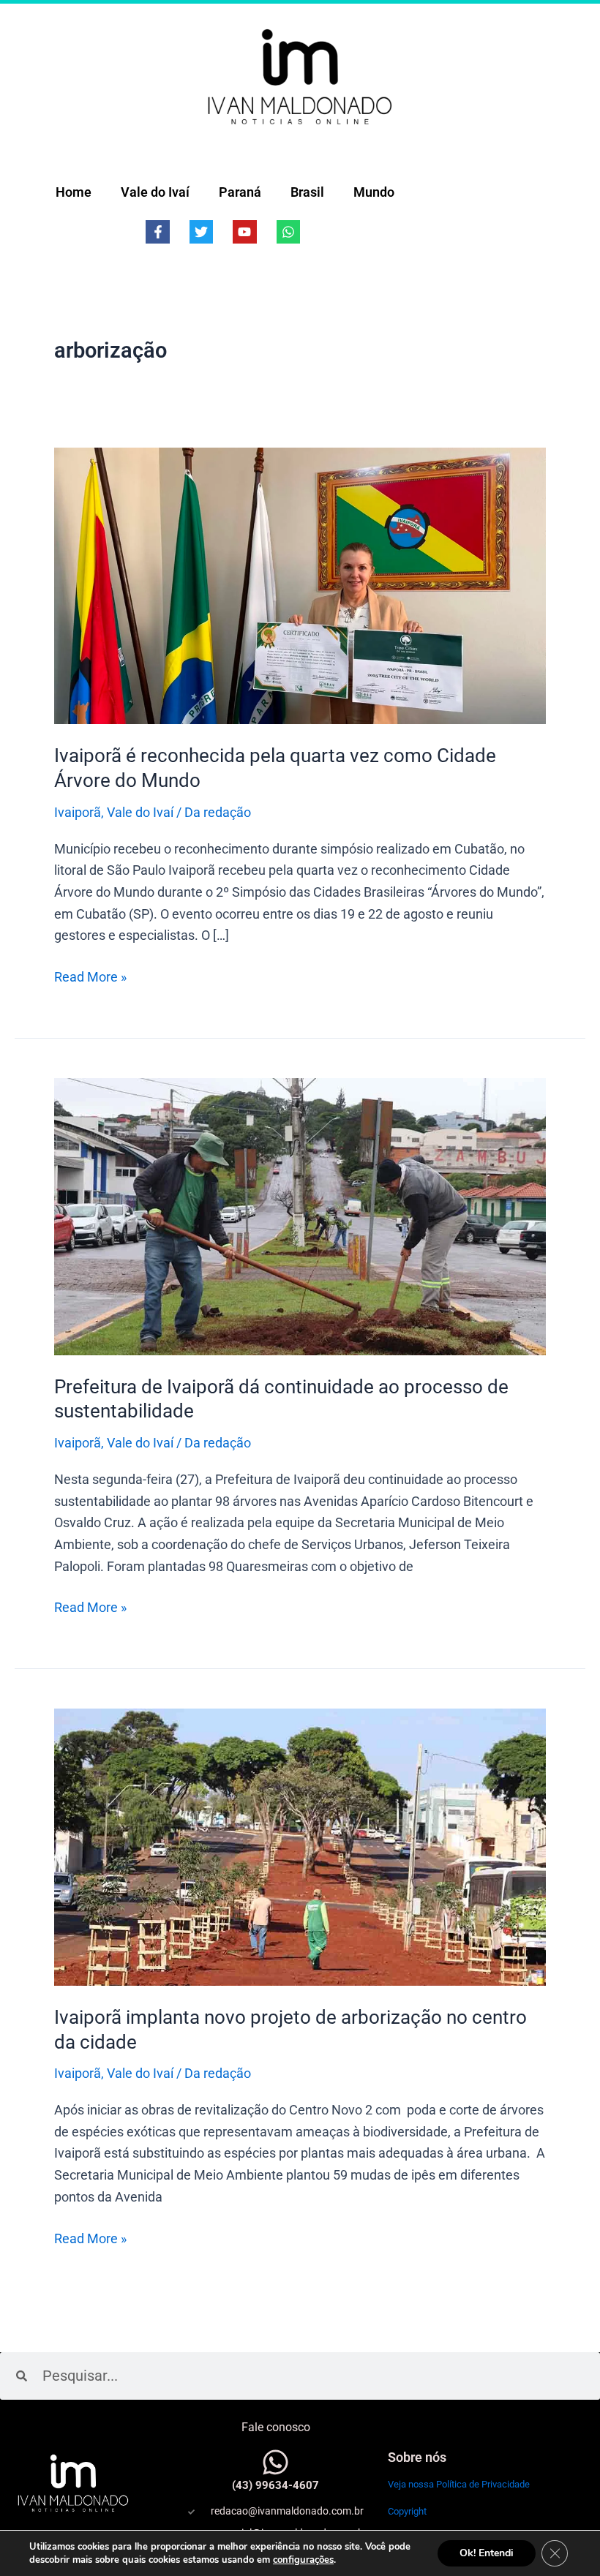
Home (74, 192)
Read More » (90, 975)
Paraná (240, 192)
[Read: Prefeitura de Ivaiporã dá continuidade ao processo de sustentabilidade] (300, 1215)
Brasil (307, 192)
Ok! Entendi (487, 2553)
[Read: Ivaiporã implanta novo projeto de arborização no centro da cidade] (300, 1846)
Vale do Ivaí (155, 192)
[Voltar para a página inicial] (300, 76)
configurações (303, 2560)
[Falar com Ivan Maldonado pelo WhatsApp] (275, 2462)
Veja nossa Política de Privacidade (459, 2484)
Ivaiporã (78, 812)
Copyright (407, 2511)
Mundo (374, 192)
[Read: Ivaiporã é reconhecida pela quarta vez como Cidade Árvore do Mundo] (300, 585)
